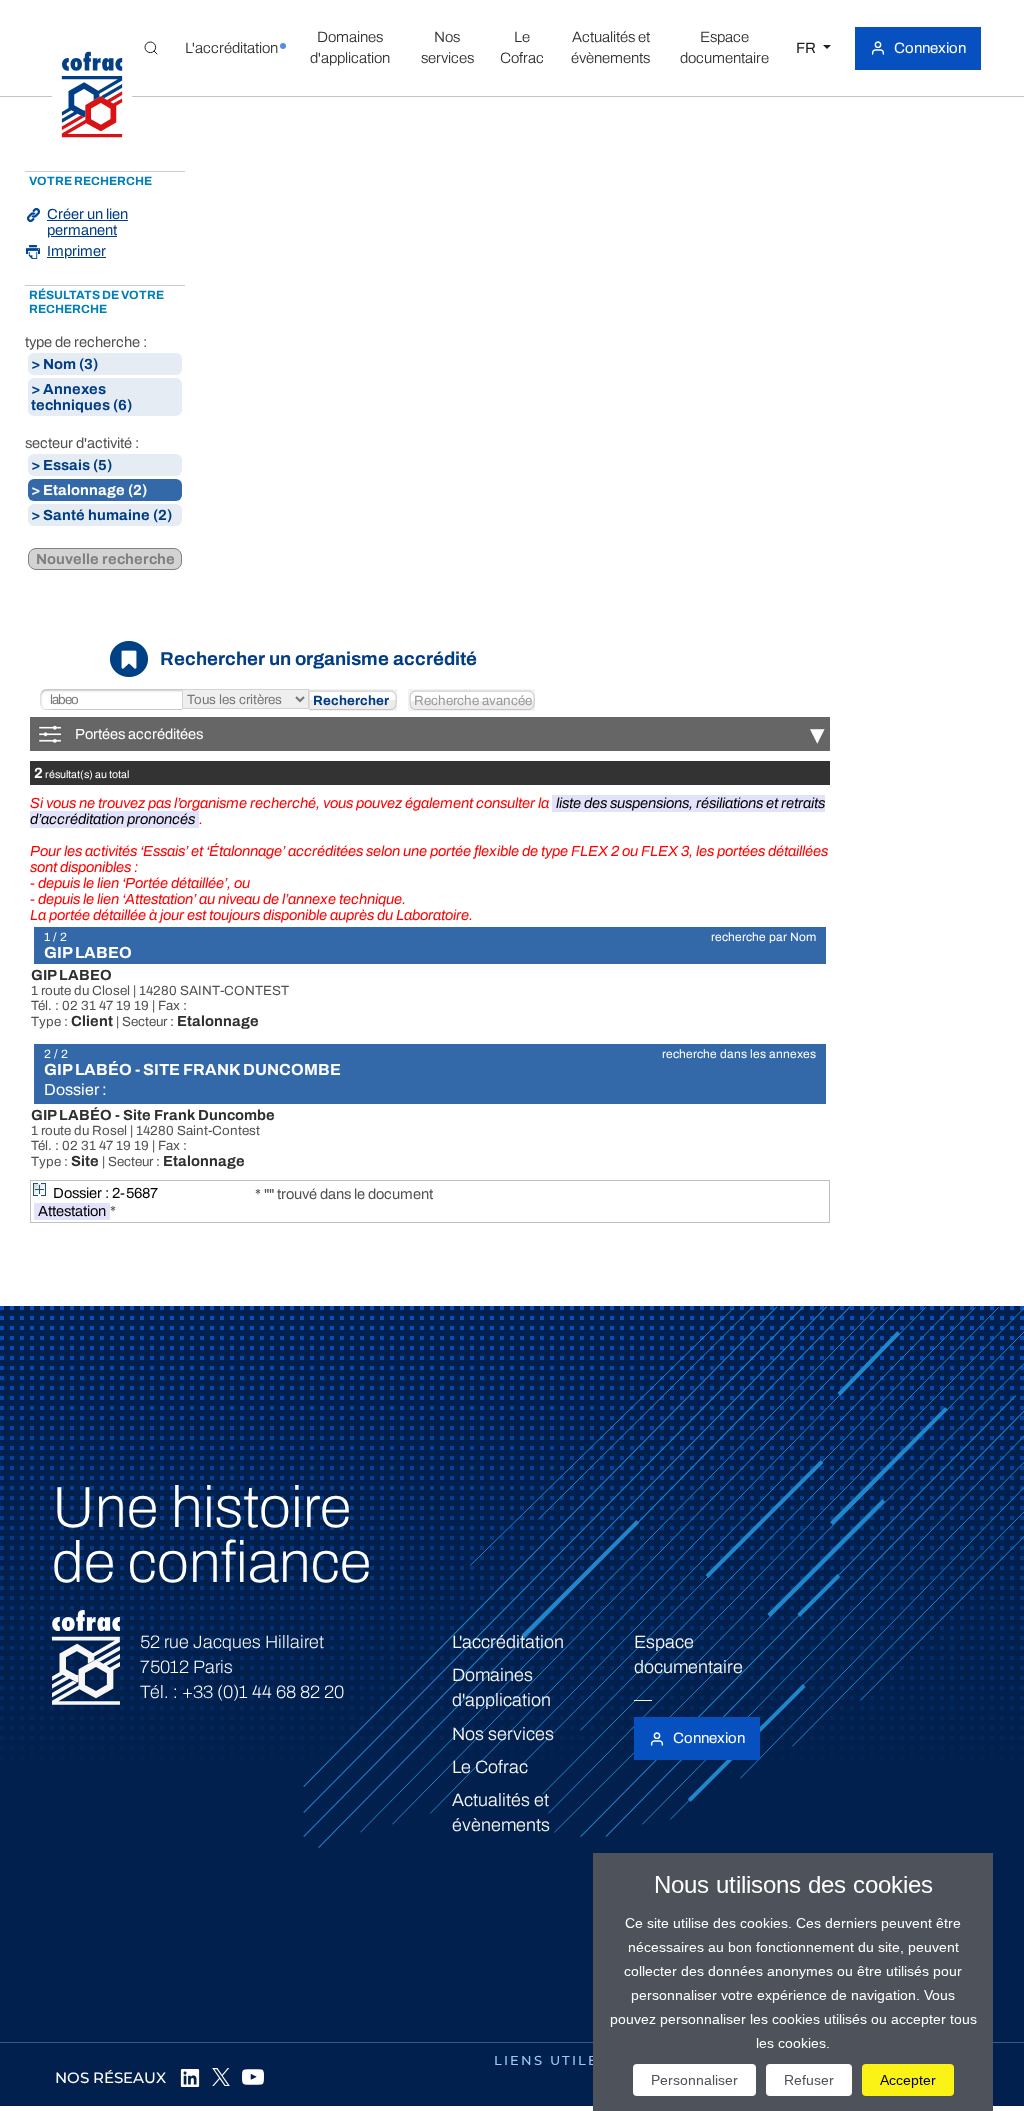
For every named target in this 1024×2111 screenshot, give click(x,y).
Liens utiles (551, 2060)
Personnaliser (694, 2080)
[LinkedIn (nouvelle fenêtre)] (189, 2077)
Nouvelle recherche (105, 559)
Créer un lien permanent (87, 222)
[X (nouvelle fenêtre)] (221, 2077)
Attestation (72, 1211)
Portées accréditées (450, 734)
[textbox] (111, 700)
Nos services (503, 1734)
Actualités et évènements (501, 1812)
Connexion (930, 48)
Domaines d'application (501, 1687)
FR (807, 48)
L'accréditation (508, 1642)
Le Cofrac (490, 1767)
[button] (232, 48)
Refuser (809, 2080)
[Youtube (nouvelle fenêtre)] (253, 2077)
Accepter (908, 2080)
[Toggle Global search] (151, 48)
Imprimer (76, 251)
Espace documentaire (688, 1654)
